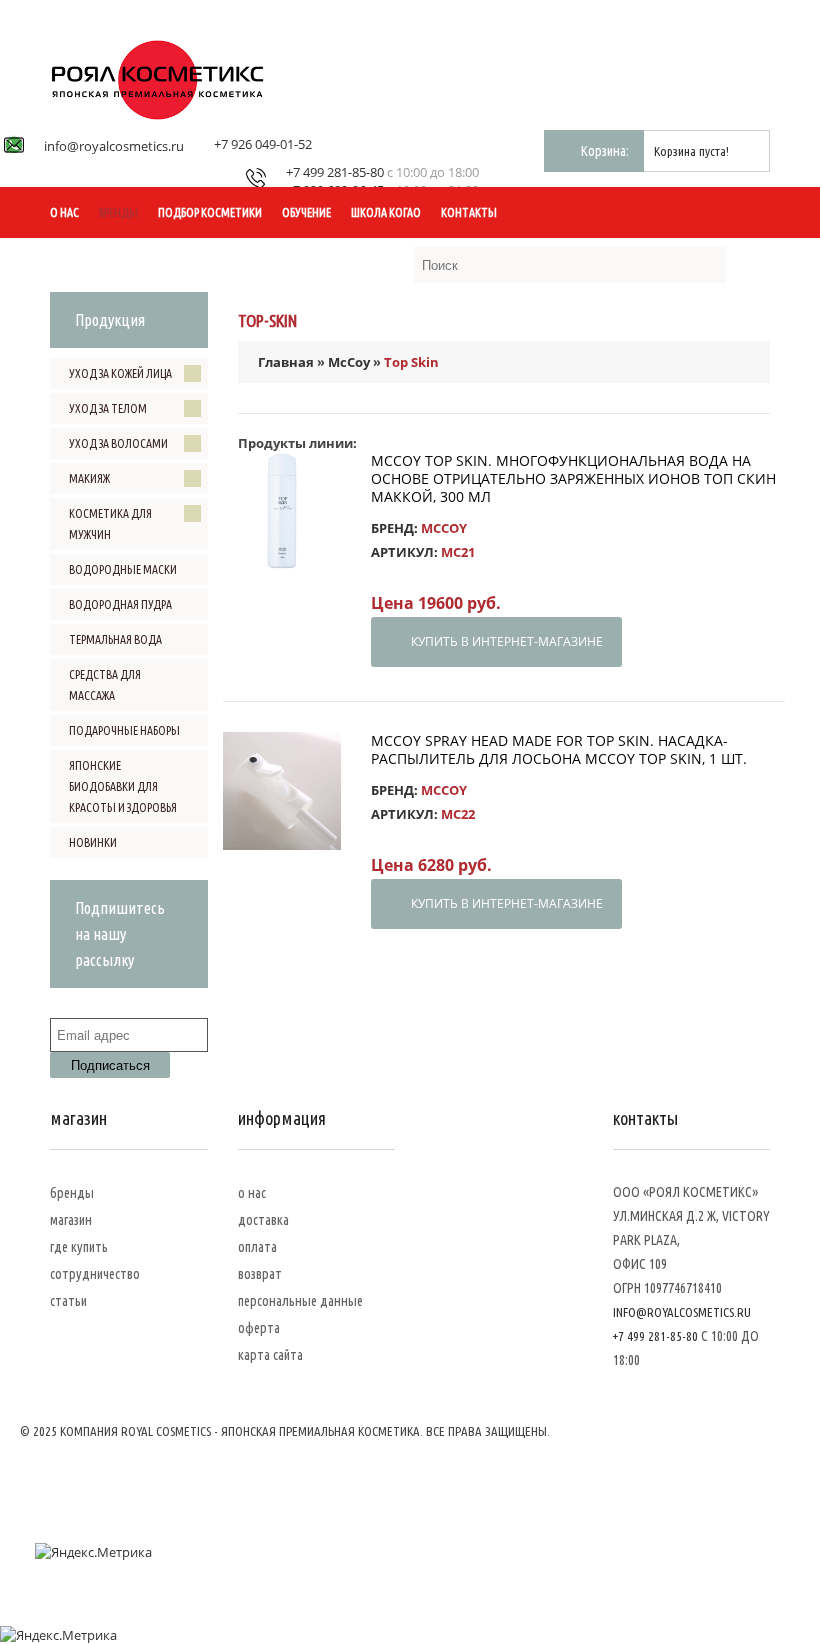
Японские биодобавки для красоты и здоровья (123, 786)
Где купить (79, 1247)
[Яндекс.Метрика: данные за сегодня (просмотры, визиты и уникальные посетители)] (93, 1552)
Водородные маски (123, 569)
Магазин (71, 1220)
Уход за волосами (118, 443)
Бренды (118, 212)
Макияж (89, 478)
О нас (64, 212)
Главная (286, 362)
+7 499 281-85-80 (335, 172)
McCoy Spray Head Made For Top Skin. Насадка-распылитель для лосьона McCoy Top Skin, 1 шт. (559, 749)
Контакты (469, 212)
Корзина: (605, 151)
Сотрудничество (95, 1274)
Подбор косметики (210, 212)
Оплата (257, 1247)
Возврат (260, 1274)
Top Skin (411, 362)
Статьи (68, 1301)
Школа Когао (386, 212)
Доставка (263, 1220)
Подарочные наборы (124, 730)
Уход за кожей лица (120, 373)
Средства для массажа (105, 685)
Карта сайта (270, 1355)
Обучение (306, 212)
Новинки (93, 842)
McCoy (349, 362)
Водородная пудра (120, 604)
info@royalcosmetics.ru (114, 146)
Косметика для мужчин (110, 524)
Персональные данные (300, 1301)
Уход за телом (108, 408)
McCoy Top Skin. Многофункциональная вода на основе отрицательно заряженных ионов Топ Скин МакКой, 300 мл (573, 478)
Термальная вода (115, 639)
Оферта (259, 1328)
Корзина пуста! (691, 151)
